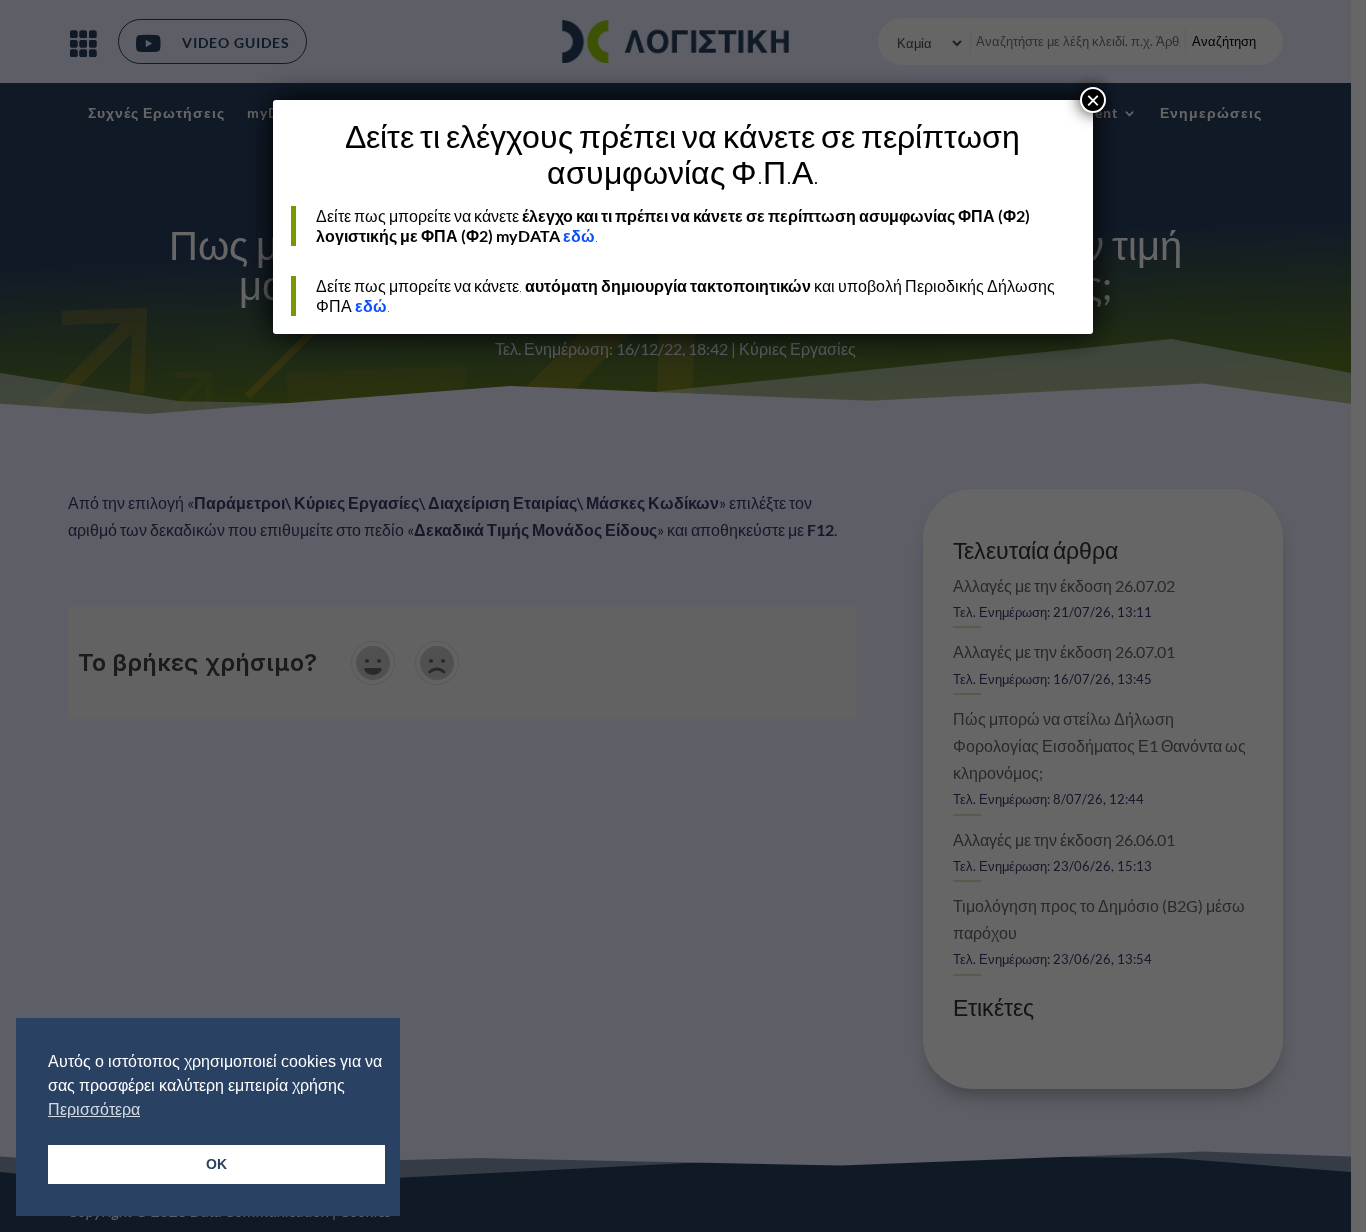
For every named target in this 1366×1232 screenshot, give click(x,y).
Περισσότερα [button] (94, 1109)
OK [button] (216, 1164)
